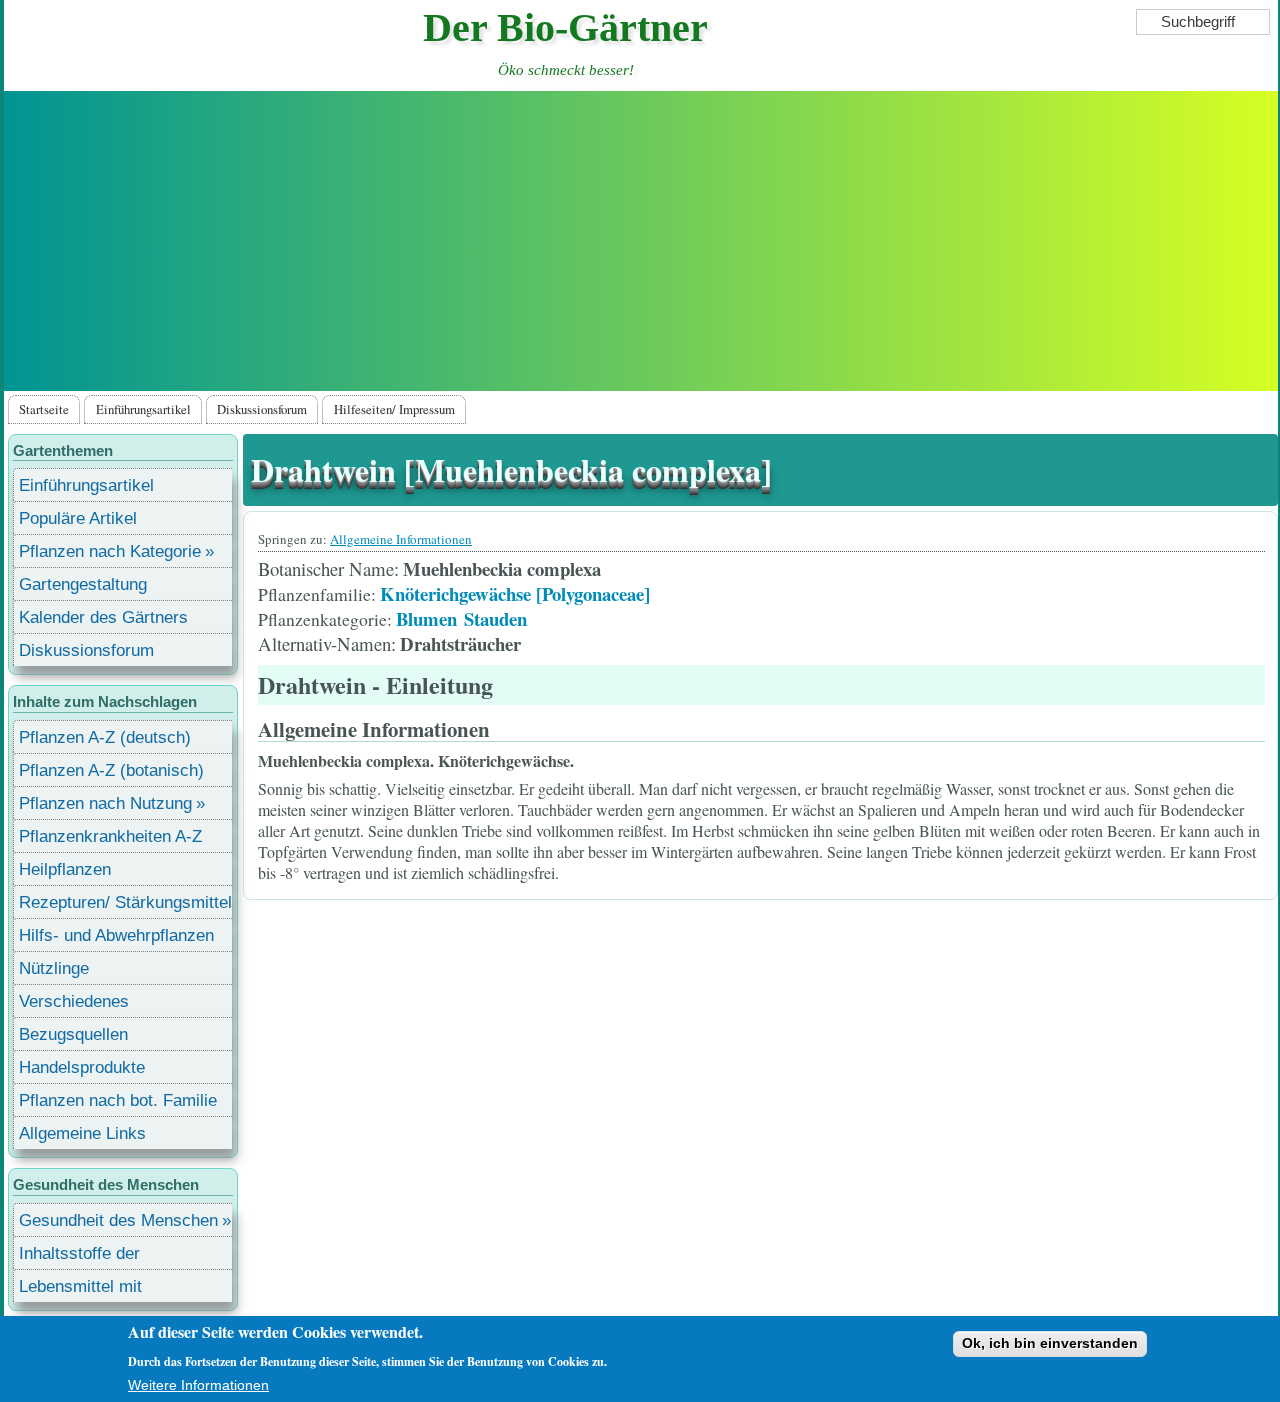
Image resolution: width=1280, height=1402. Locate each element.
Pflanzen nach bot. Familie (118, 1100)
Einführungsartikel (143, 409)
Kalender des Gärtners (103, 617)
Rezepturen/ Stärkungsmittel (125, 902)
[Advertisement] (641, 241)
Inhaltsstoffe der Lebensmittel (79, 1256)
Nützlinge (54, 968)
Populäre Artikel (78, 518)
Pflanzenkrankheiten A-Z (110, 836)
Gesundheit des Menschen (118, 1220)
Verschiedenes (74, 1001)
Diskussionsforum (262, 409)
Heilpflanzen (65, 869)
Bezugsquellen (73, 1034)
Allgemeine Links (82, 1133)
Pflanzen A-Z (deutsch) (105, 737)
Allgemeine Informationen (401, 539)
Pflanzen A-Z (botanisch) (111, 770)
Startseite (44, 409)
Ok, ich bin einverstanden (1050, 1343)
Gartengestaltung (83, 584)
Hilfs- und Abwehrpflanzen (116, 935)
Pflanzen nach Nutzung (105, 803)
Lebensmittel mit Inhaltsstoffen (80, 1289)
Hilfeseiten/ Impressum (394, 409)
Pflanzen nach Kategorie (110, 551)
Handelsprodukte (82, 1067)
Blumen (426, 618)
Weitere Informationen (198, 1385)
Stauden (495, 618)
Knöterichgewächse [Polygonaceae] (515, 593)
